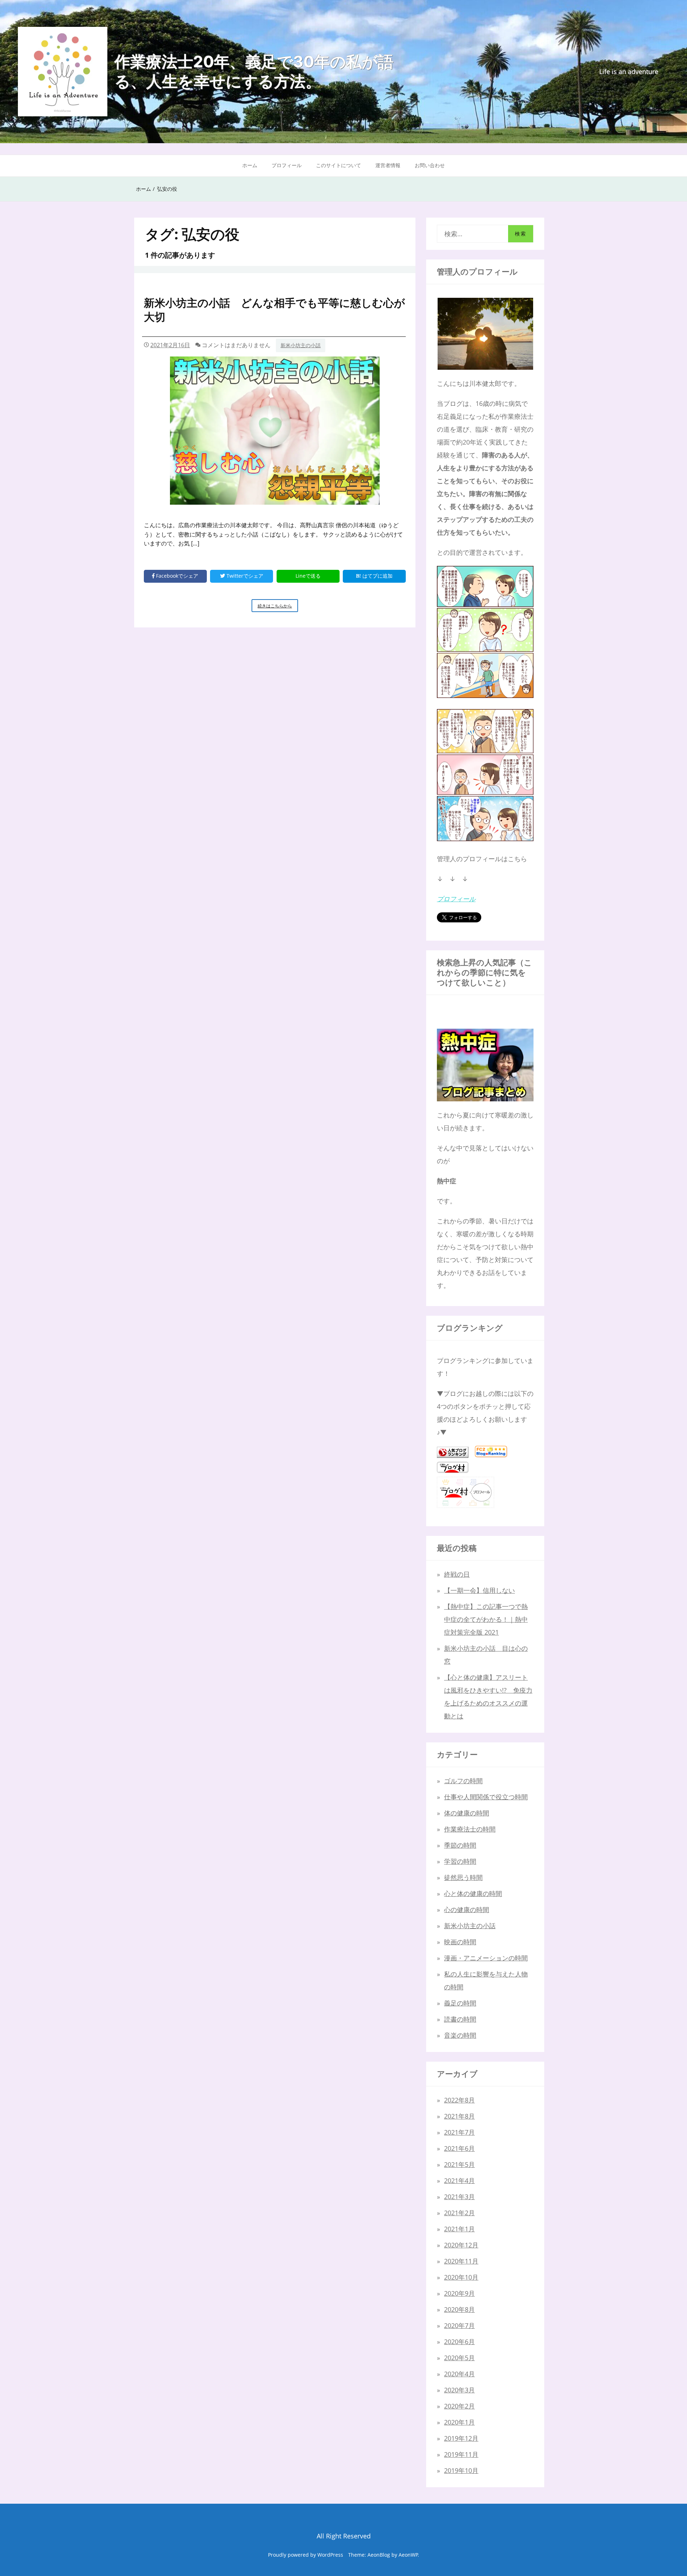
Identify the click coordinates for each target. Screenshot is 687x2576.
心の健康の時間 (467, 1910)
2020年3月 (459, 2390)
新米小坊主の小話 (301, 345)
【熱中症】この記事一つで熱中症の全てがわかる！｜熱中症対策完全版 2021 (486, 1619)
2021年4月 (459, 2180)
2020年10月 (461, 2277)
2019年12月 (461, 2438)
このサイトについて (338, 165)
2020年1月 (459, 2422)
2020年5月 (459, 2358)
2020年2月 (459, 2406)
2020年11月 (461, 2261)
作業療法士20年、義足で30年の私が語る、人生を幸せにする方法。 (254, 71)
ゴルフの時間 (463, 1781)
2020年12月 (461, 2245)
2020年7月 (459, 2325)
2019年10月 (461, 2470)
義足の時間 (460, 2003)
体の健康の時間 (467, 1813)
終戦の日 (457, 1574)
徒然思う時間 (463, 1877)
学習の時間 (460, 1861)
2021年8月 (459, 2116)
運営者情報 (388, 165)
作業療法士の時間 (470, 1829)
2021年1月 (459, 2229)
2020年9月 (459, 2293)
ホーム (250, 165)
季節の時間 (460, 1845)
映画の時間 (460, 1942)
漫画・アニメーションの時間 (486, 1958)
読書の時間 (460, 2019)
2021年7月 (459, 2132)
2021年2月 (459, 2213)
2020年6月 (459, 2342)
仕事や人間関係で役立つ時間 (486, 1797)
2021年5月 (459, 2164)
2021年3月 (459, 2197)
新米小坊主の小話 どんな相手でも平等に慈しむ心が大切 (274, 310)
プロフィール (287, 165)
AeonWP (408, 2555)
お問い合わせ (430, 165)
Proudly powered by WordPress (306, 2555)
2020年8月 (459, 2309)
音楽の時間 (460, 2035)
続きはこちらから (278, 607)
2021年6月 (459, 2148)
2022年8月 (459, 2100)
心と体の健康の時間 (473, 1893)
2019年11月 (461, 2454)
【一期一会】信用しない (479, 1590)
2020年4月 (459, 2374)
